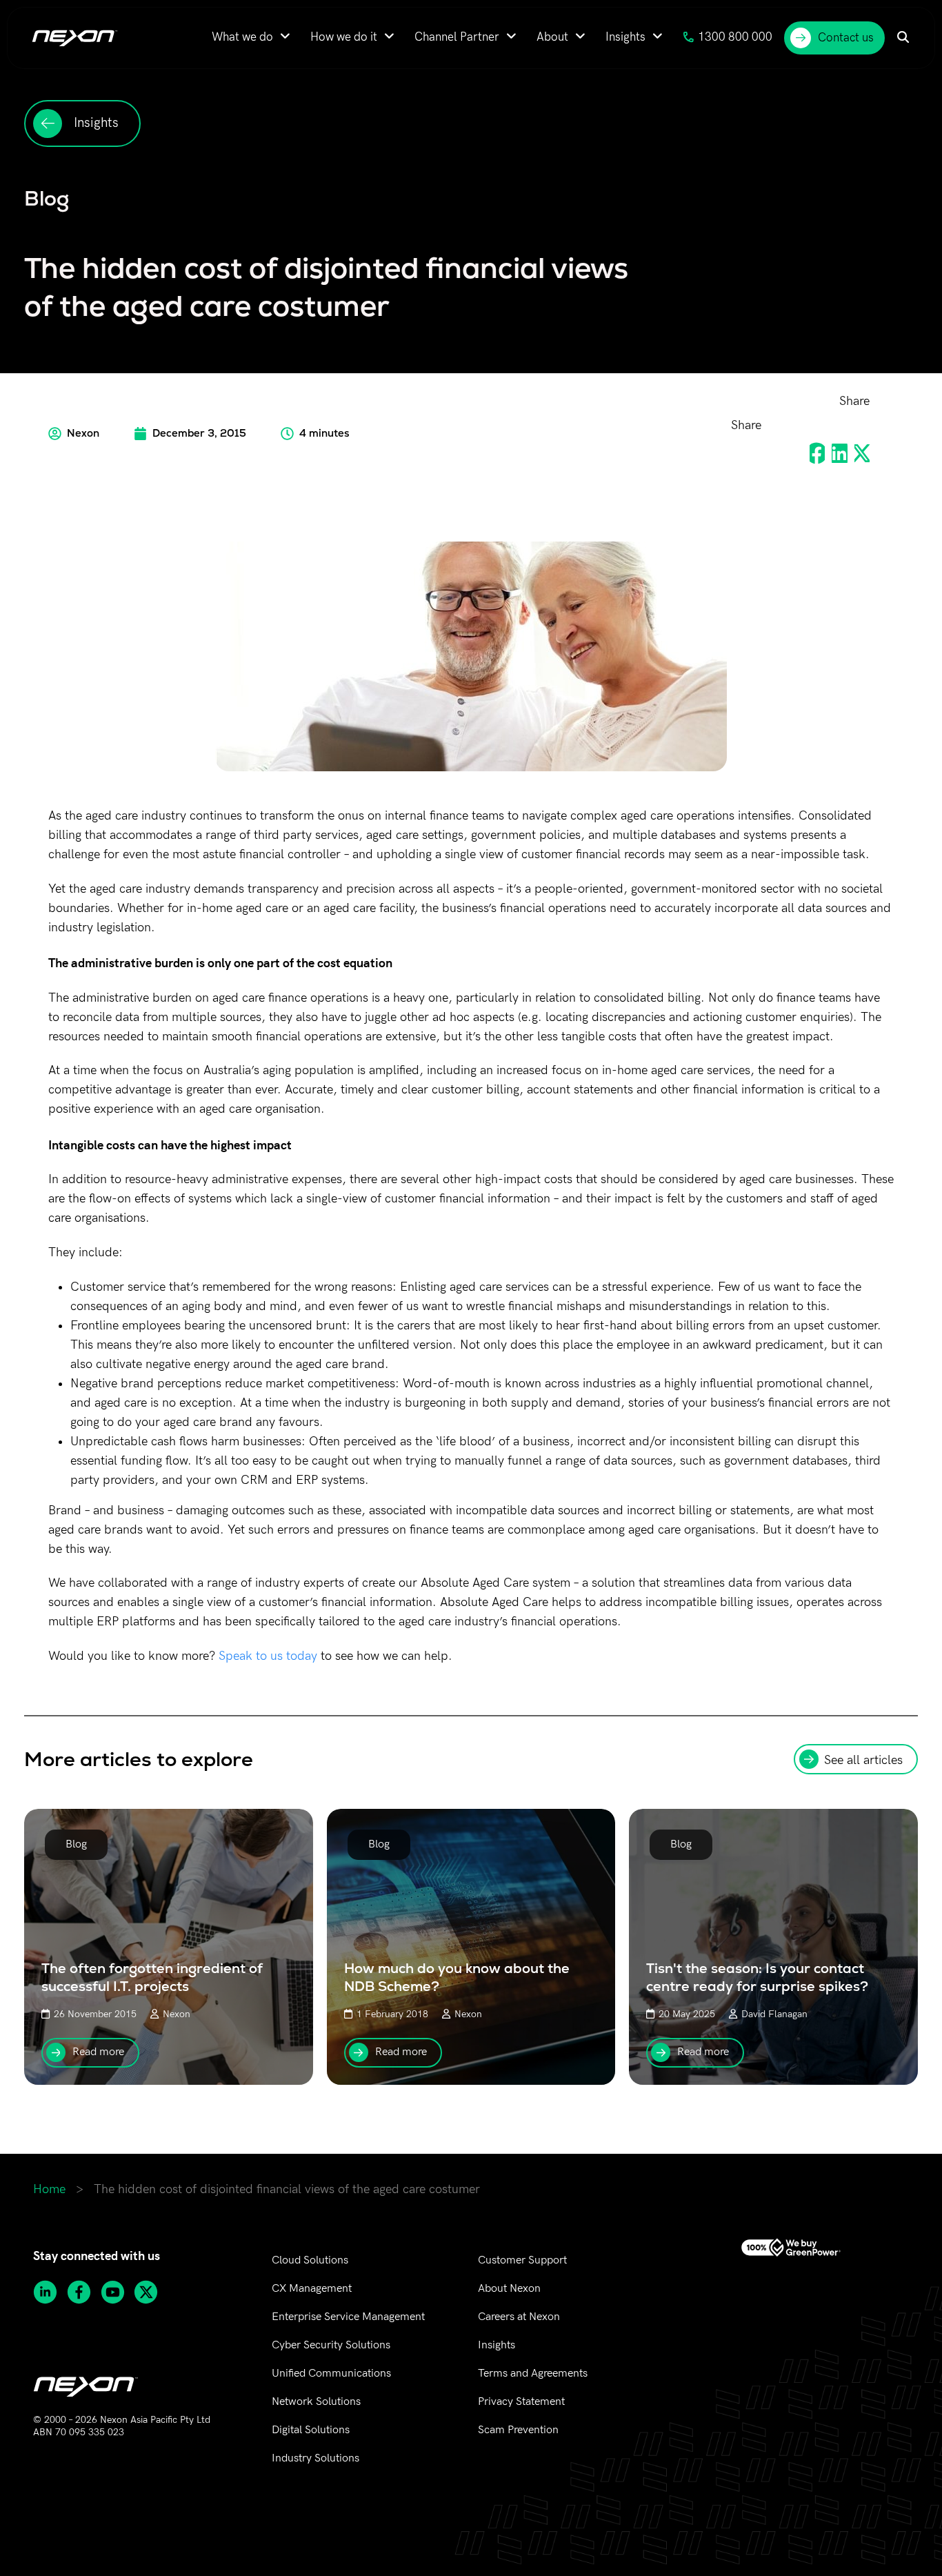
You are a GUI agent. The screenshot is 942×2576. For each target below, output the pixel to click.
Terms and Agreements (533, 2374)
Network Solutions (316, 2402)
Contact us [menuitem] (846, 38)
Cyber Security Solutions (331, 2345)
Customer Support (522, 2260)
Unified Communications (331, 2374)
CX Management (312, 2289)
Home (49, 2189)
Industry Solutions (315, 2458)
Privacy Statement (521, 2402)
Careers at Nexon (519, 2317)
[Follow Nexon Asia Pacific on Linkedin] (50, 2292)
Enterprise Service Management (348, 2317)
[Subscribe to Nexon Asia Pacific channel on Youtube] (118, 2292)
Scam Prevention (518, 2430)
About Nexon (509, 2289)
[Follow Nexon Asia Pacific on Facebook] (84, 2292)
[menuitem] (251, 37)
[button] (817, 454)
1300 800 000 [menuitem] (735, 37)
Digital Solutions (311, 2430)
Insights (497, 2345)
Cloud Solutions (310, 2260)
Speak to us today (268, 1656)
